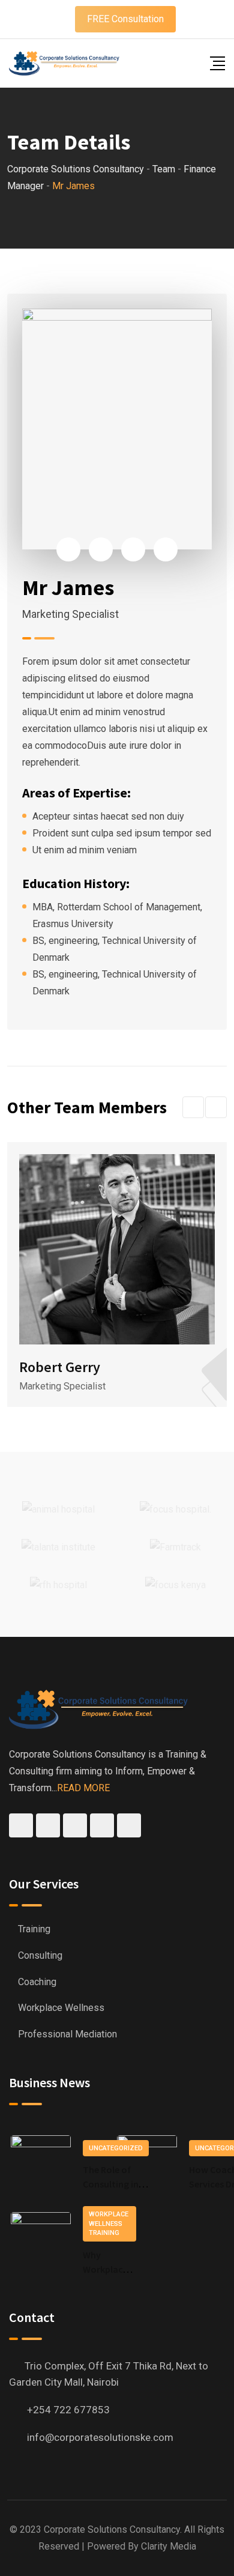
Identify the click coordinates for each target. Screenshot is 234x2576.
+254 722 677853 (68, 2410)
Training (34, 1929)
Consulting (40, 1955)
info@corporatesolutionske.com (100, 2437)
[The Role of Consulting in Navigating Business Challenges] (41, 2165)
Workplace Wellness (61, 2008)
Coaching (37, 1982)
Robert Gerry (60, 1367)
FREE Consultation (125, 19)
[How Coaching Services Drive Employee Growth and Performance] (147, 2165)
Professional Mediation (67, 2034)
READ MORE (83, 1788)
